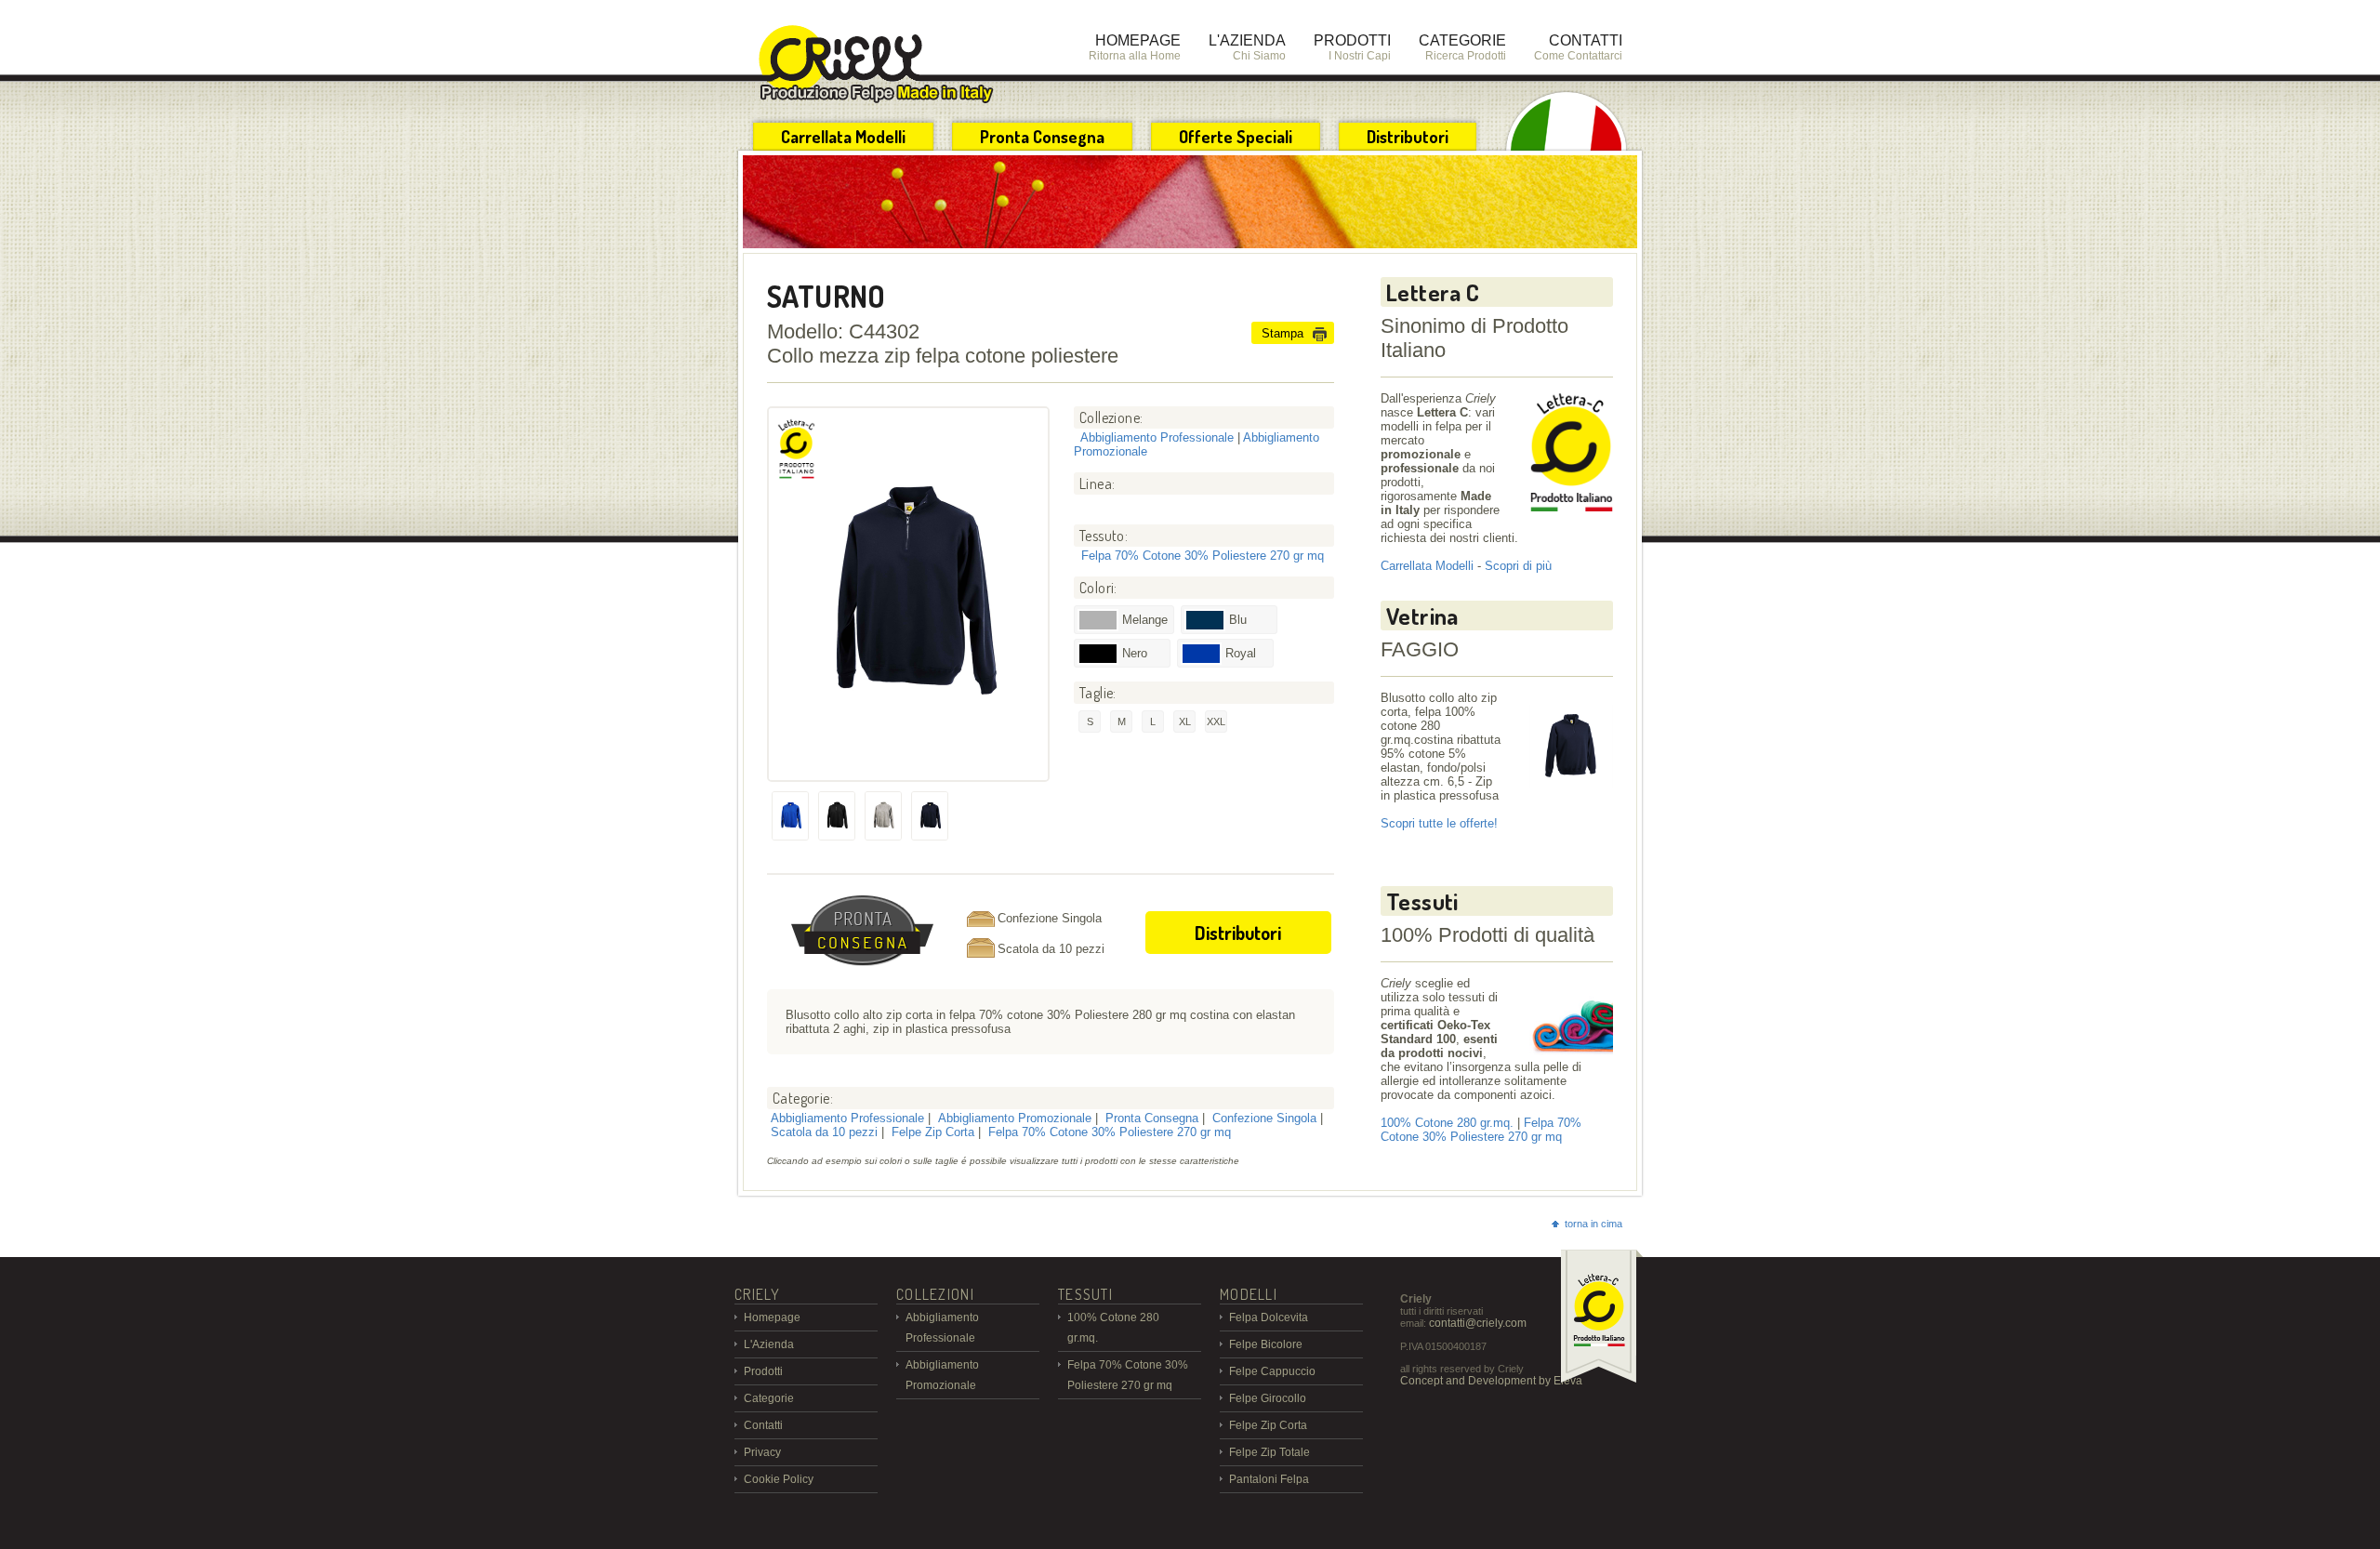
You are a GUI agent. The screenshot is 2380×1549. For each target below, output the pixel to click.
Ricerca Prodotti (1462, 47)
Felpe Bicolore (1266, 1344)
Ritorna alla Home (1135, 47)
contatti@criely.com (1478, 1323)
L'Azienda (769, 1344)
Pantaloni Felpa (1269, 1479)
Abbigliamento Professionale (1157, 437)
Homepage (772, 1317)
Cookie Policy (779, 1479)
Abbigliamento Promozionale (1015, 1118)
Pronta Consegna (1042, 137)
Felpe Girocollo (1268, 1398)
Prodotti (763, 1371)
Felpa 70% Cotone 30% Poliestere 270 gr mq (1203, 556)
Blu (1238, 620)
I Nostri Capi (1352, 47)
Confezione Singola (1264, 1118)
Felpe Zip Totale (1269, 1452)
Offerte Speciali (1236, 137)
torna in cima (1593, 1224)
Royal (1241, 653)
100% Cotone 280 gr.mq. (1447, 1123)
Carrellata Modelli (843, 137)
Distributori (1408, 137)
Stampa (1283, 333)
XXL (1216, 722)
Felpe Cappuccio (1272, 1371)
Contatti (763, 1425)
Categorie (769, 1398)
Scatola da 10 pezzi (824, 1132)
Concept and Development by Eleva (1491, 1381)
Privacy (762, 1452)
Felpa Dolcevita (1269, 1317)
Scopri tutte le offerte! (1439, 823)
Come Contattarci (1578, 47)
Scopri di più (1518, 566)
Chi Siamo (1247, 47)
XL (1185, 722)
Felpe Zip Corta (933, 1132)
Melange (1145, 620)
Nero (1135, 653)
